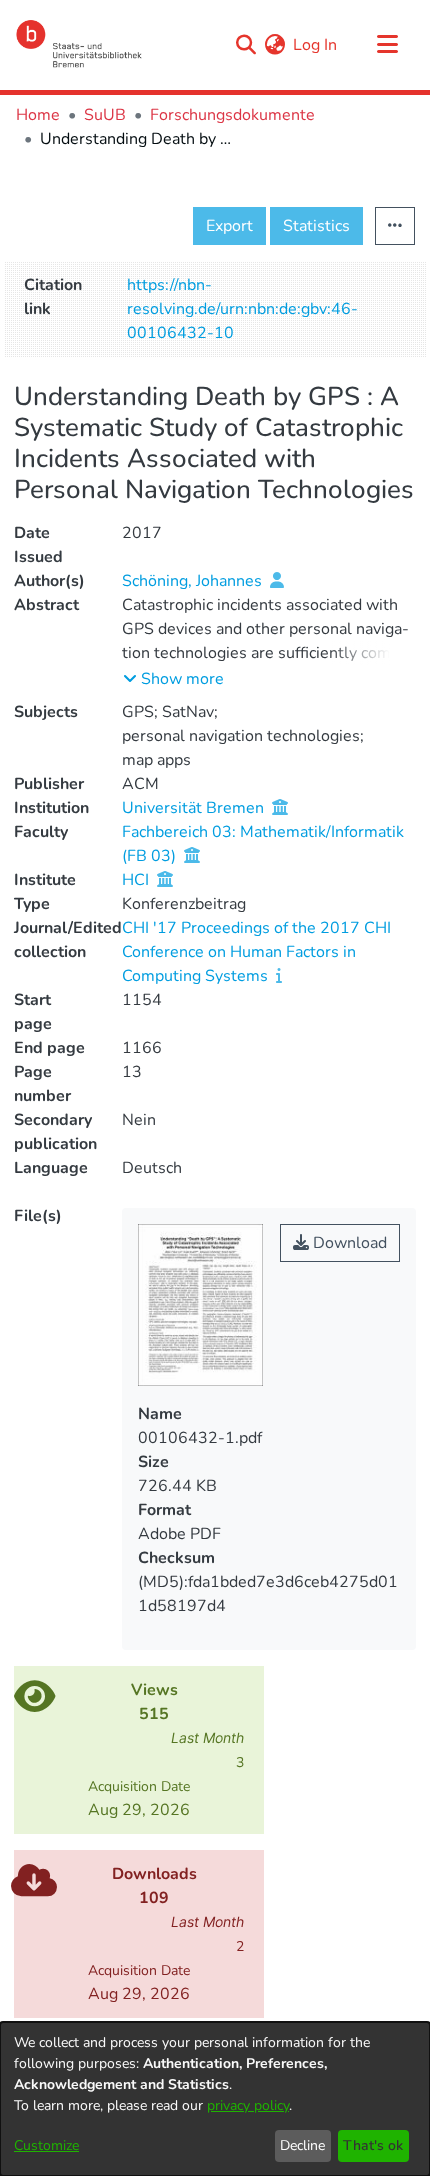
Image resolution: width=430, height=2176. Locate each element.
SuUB (105, 115)
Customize (46, 2145)
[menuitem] (274, 45)
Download (348, 1243)
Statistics (316, 226)
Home (38, 115)
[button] (173, 679)
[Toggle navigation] (387, 45)
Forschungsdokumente (232, 115)
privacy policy (248, 2105)
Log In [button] (316, 45)
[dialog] (215, 2099)
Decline (302, 2145)
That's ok (373, 2145)
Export (229, 226)
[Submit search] (245, 45)
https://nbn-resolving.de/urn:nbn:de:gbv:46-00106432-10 (242, 309)
